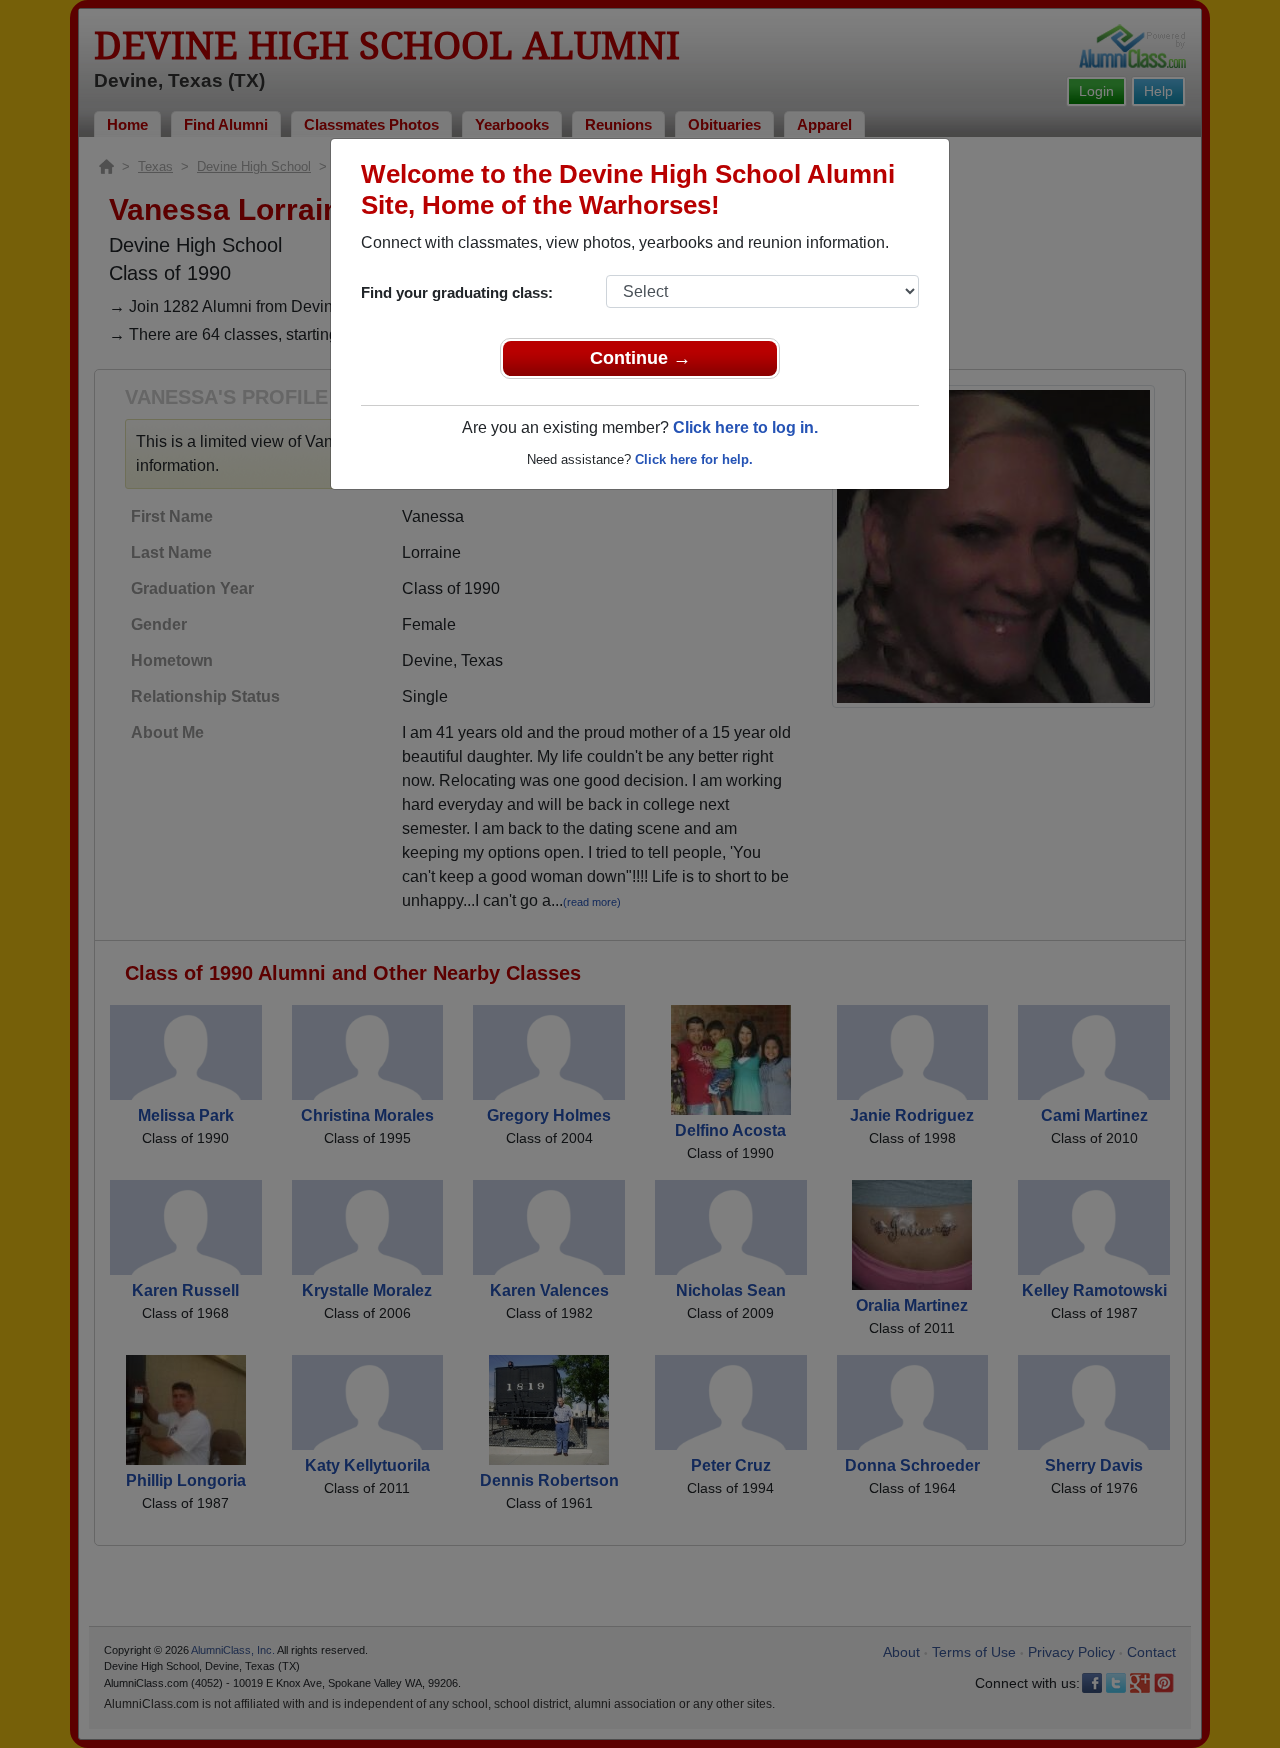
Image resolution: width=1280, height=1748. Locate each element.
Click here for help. (694, 459)
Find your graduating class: (457, 292)
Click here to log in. (745, 427)
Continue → (640, 358)
